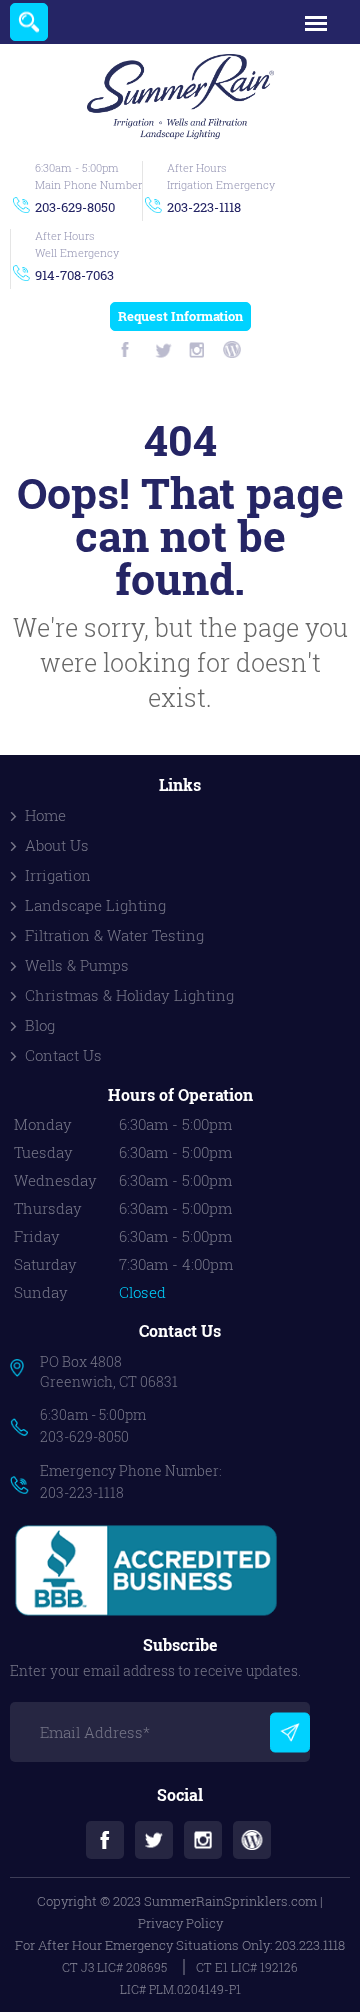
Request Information (180, 316)
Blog (40, 1025)
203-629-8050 (75, 207)
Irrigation (58, 875)
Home (45, 815)
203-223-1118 (204, 207)
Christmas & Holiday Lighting (129, 995)
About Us (57, 845)
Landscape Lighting (95, 905)
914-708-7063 (74, 275)
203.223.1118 (310, 1945)
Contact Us (63, 1055)
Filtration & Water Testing (114, 935)
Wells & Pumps (77, 965)
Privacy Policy (180, 1923)
